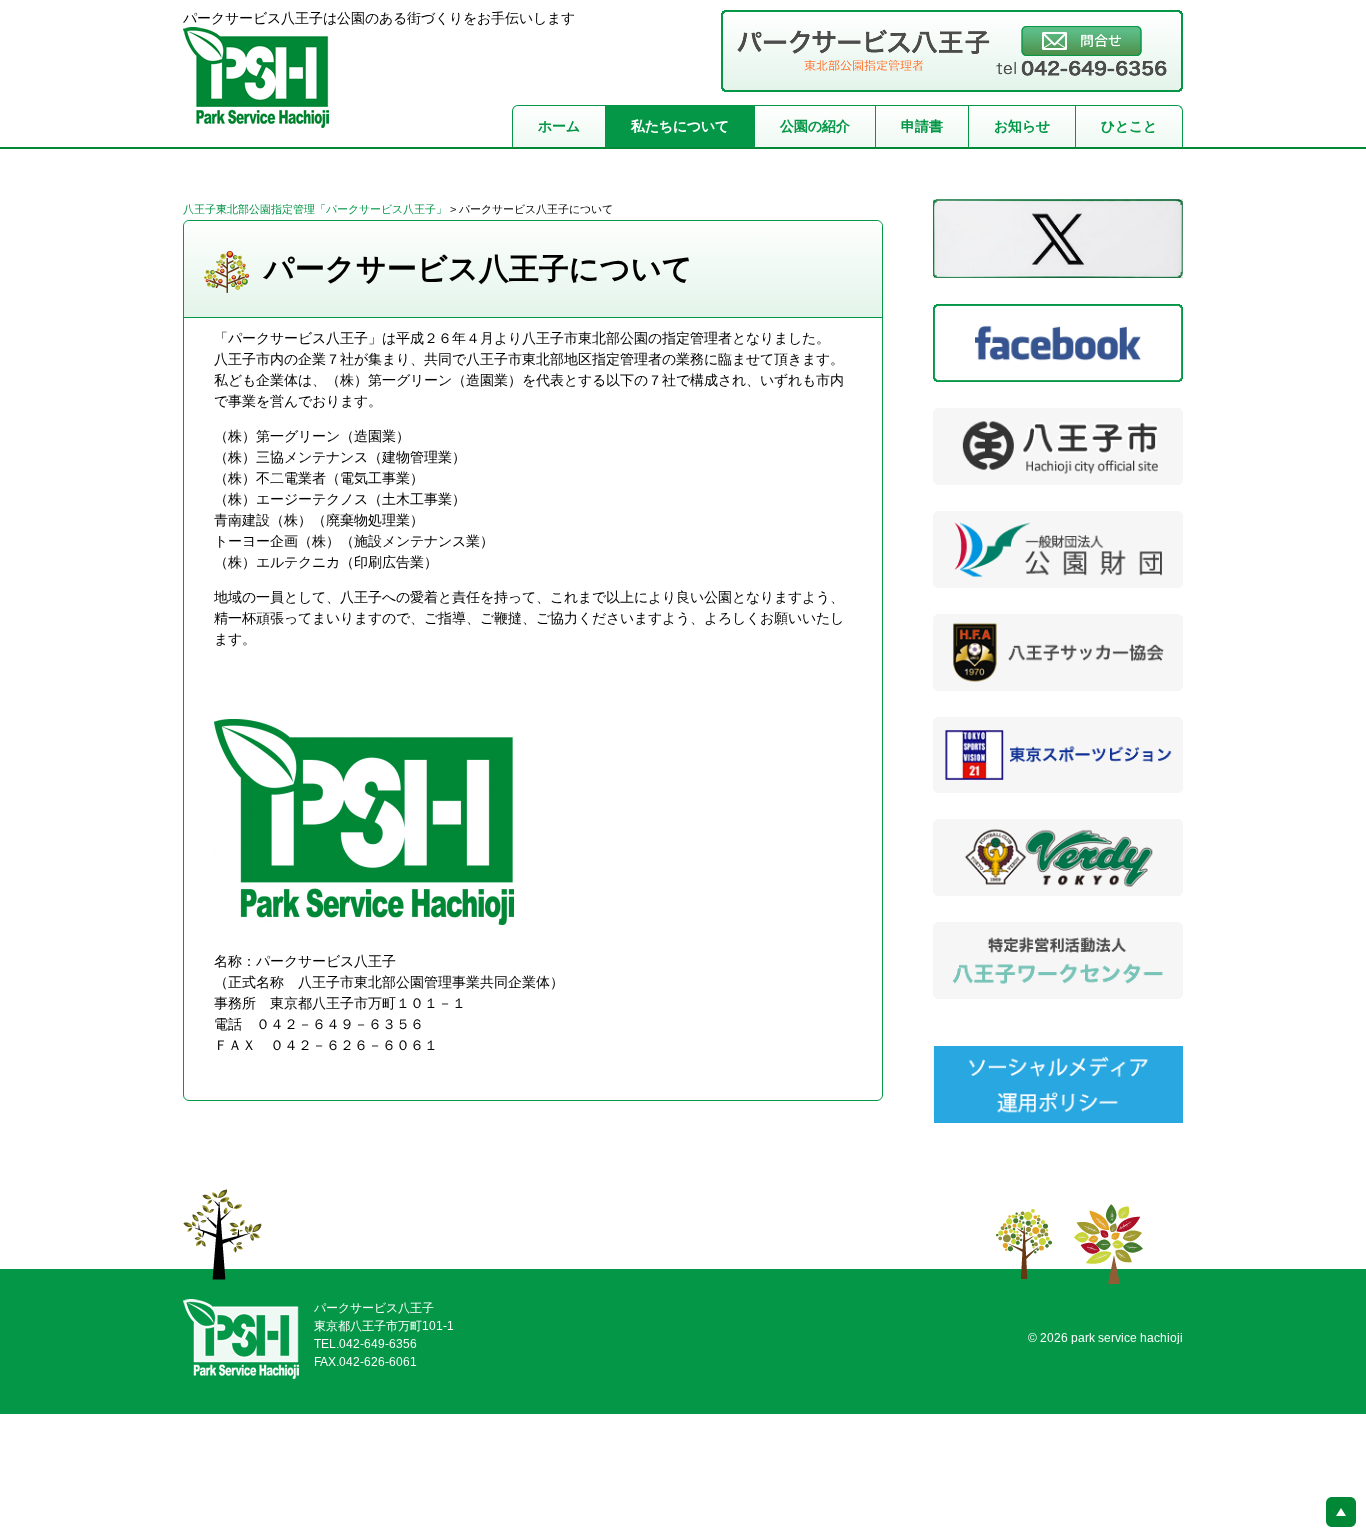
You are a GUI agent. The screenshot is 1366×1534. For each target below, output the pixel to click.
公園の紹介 (815, 126)
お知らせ (1022, 126)
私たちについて (680, 126)
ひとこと (1129, 126)
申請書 (922, 126)
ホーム (559, 126)
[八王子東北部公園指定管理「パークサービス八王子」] (256, 117)
